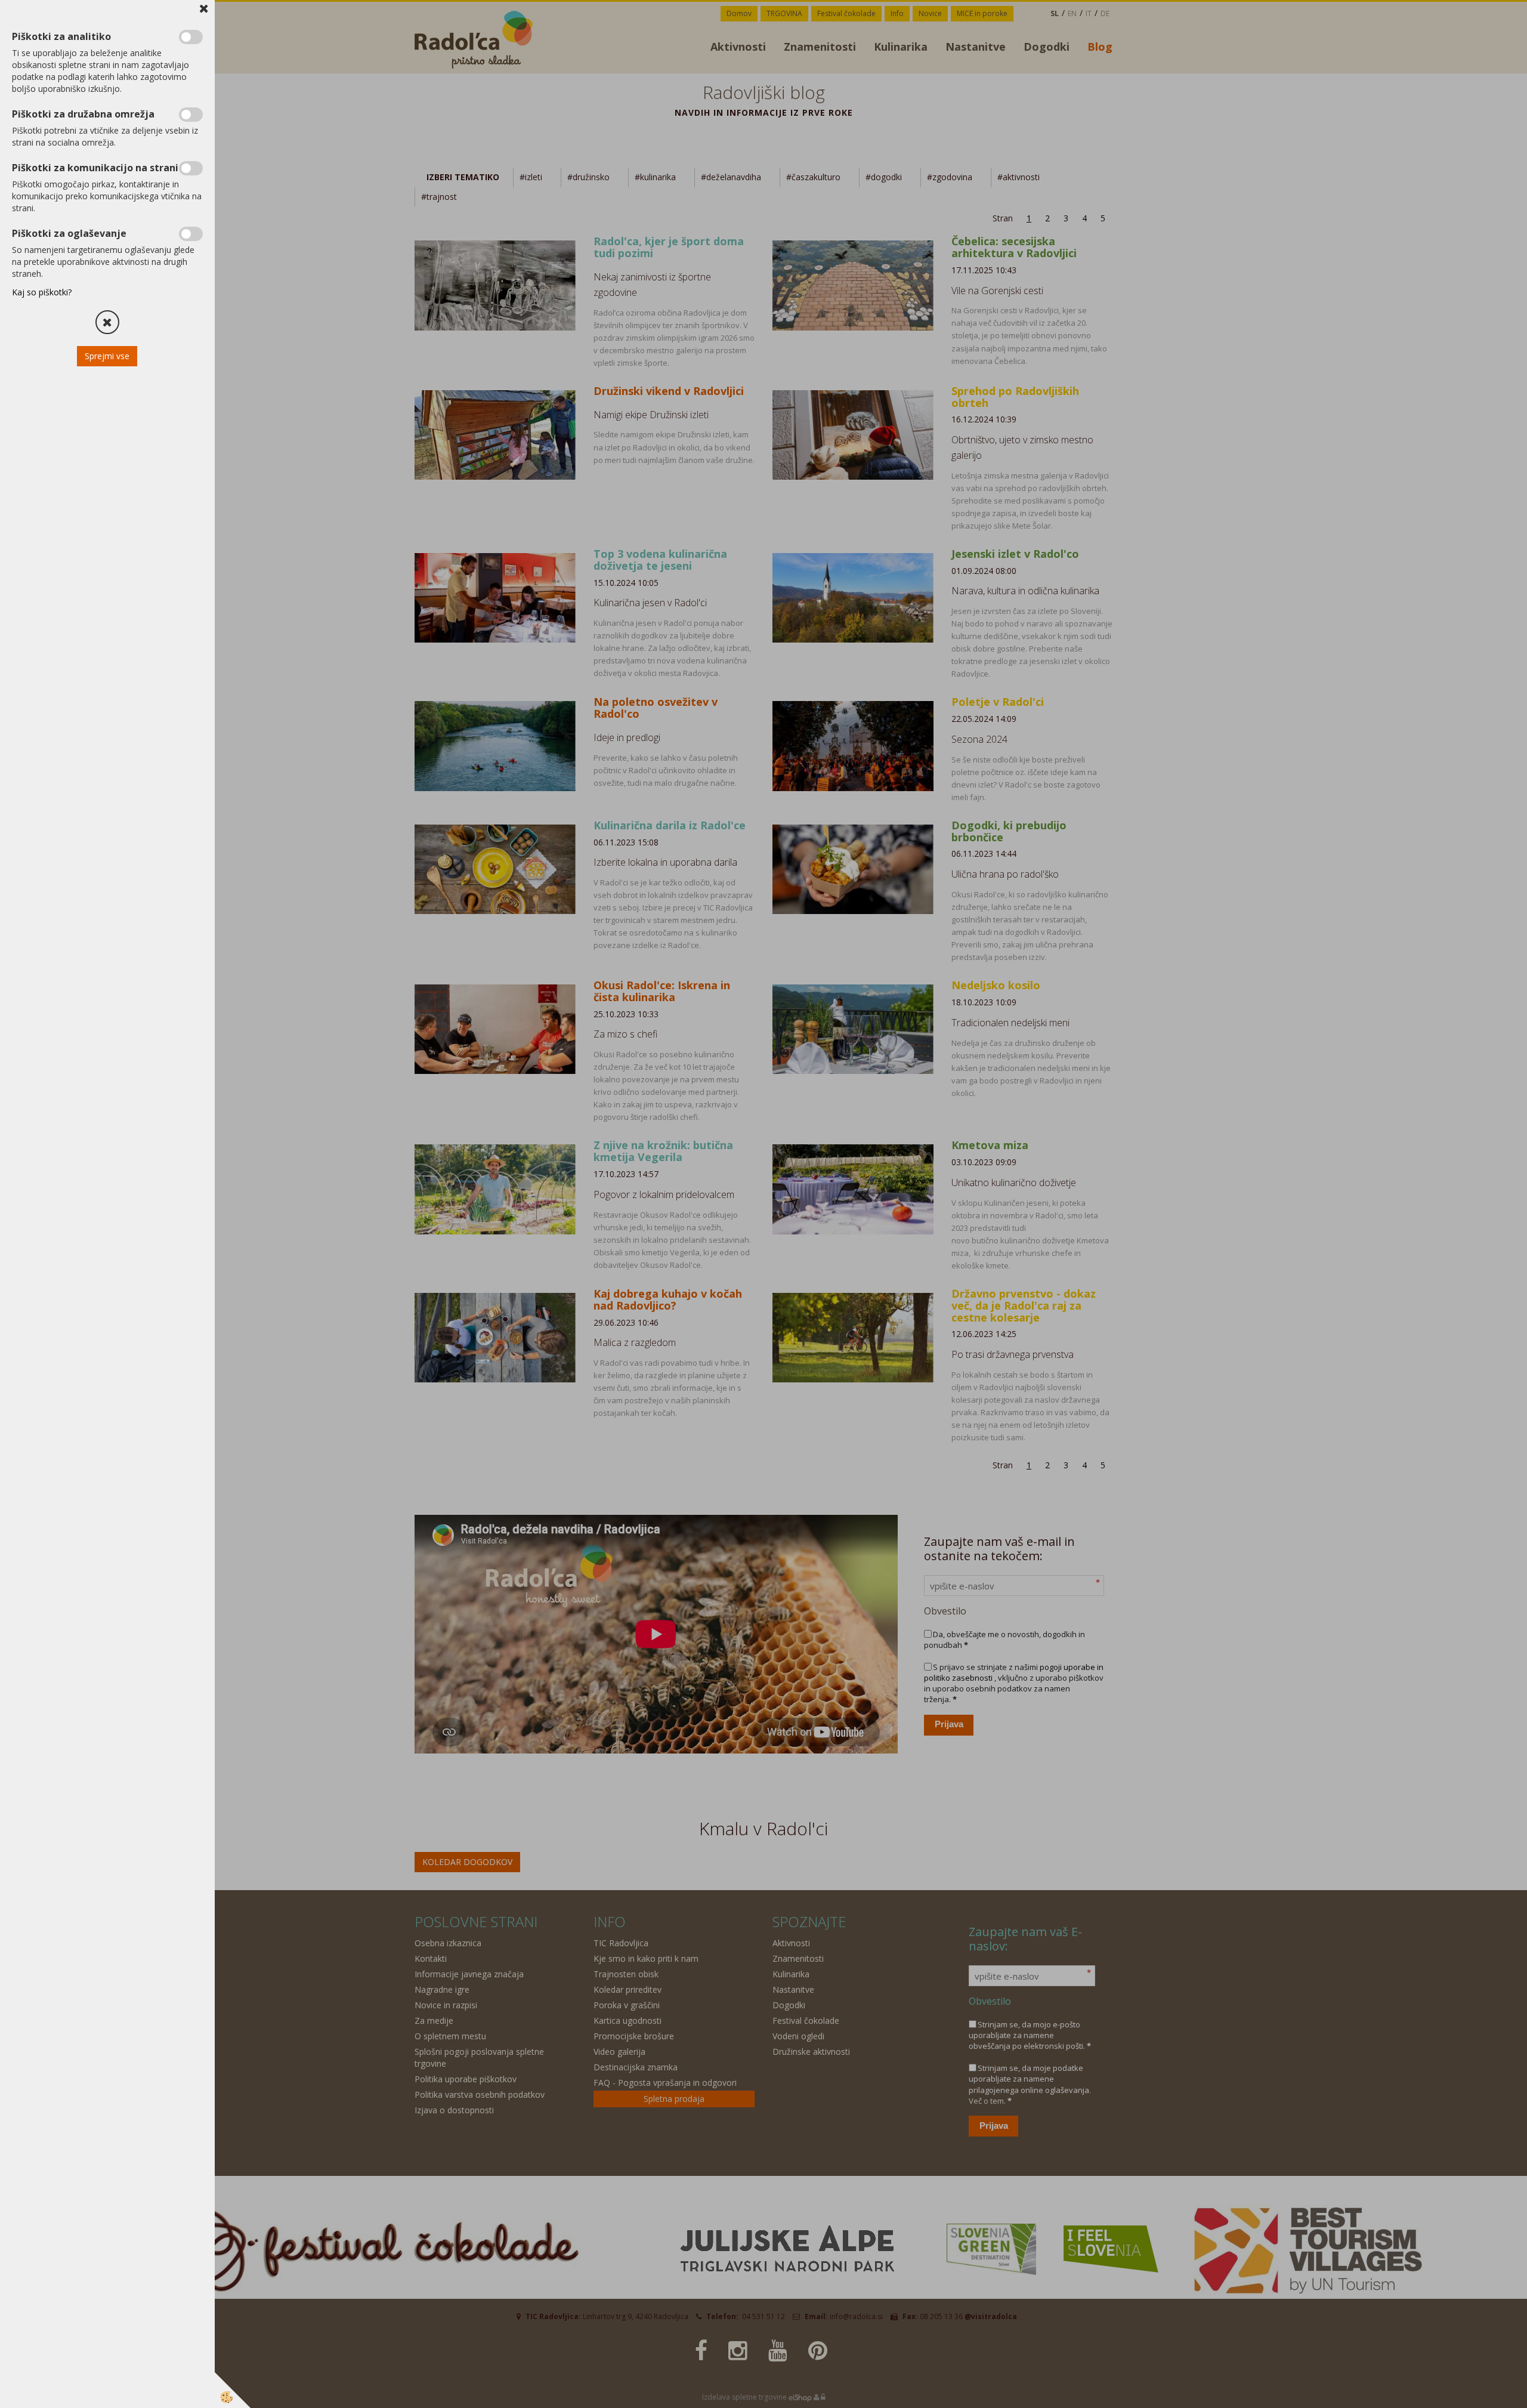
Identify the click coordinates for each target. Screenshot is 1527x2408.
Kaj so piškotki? (42, 292)
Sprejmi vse (108, 356)
